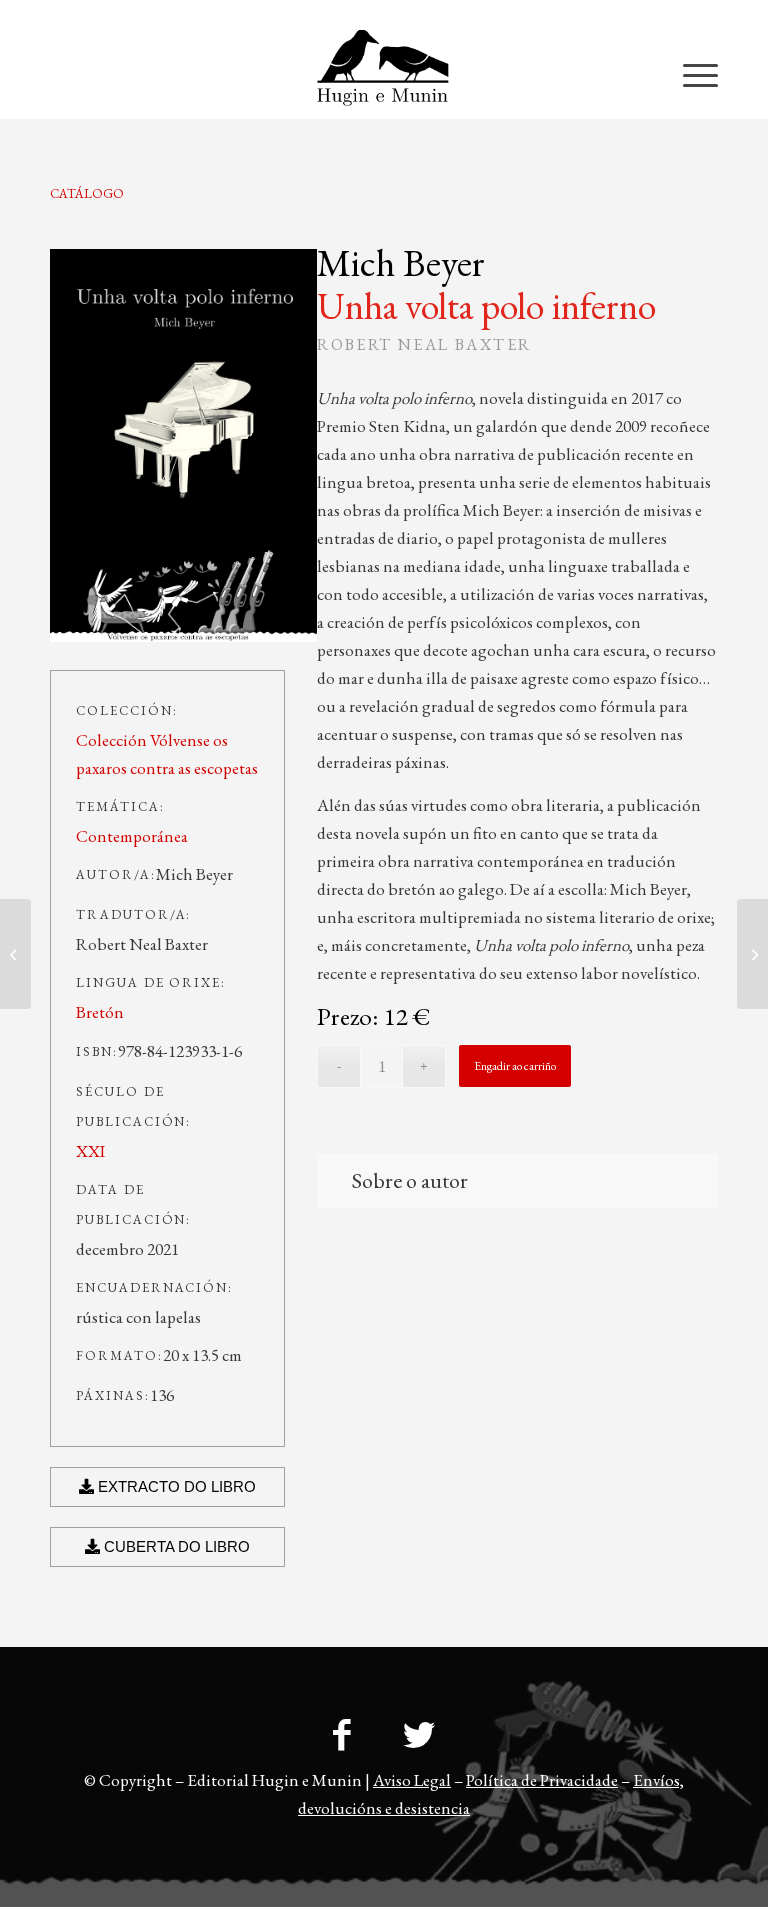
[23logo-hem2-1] (383, 74)
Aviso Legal (412, 1780)
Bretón (100, 1012)
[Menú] (690, 74)
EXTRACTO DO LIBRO (175, 1486)
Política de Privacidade (542, 1780)
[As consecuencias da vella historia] (752, 954)
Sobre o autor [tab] (410, 1180)
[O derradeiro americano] (15, 954)
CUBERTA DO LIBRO (175, 1546)
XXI (90, 1151)
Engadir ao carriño (515, 1066)
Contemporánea (132, 836)
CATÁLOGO (87, 193)
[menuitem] (678, 15)
